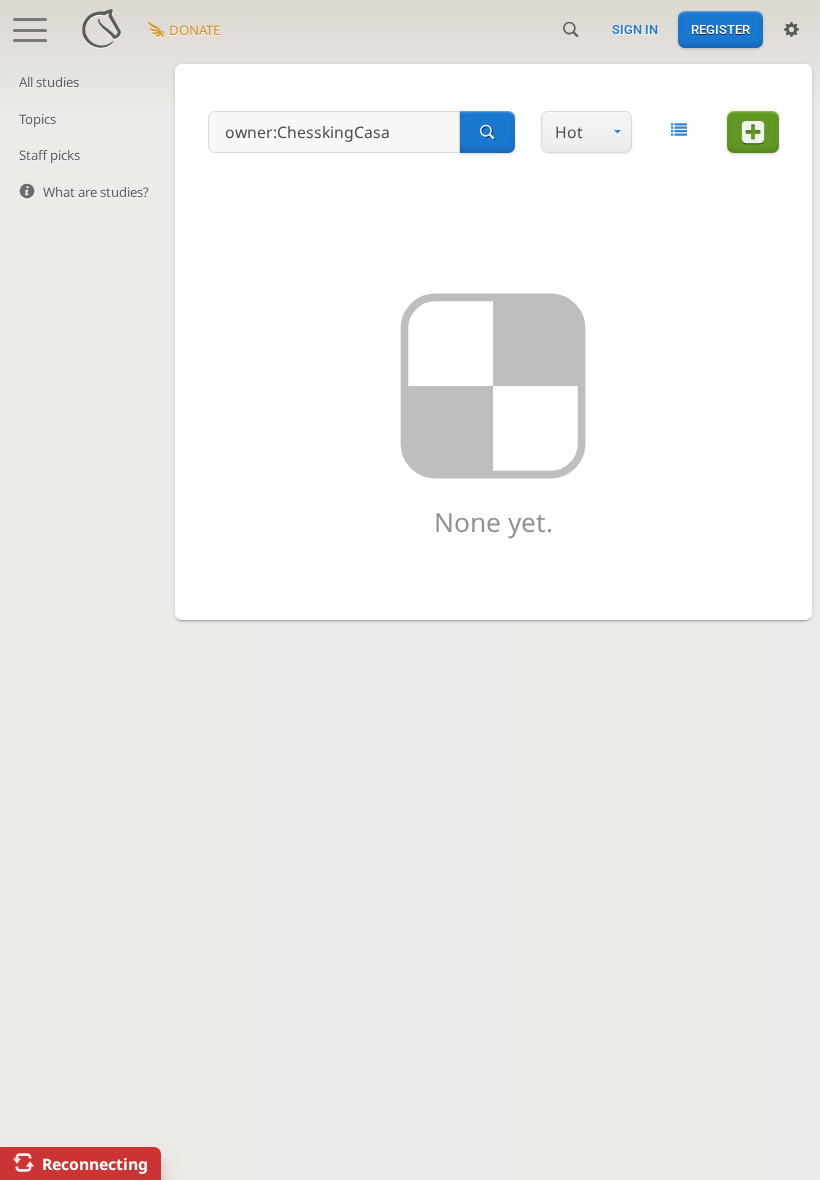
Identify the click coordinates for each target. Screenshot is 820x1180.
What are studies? (96, 192)
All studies (49, 82)
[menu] (586, 132)
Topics (37, 119)
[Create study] (753, 132)
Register (720, 29)
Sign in (635, 29)
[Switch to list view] (679, 130)
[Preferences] (791, 30)
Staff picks (49, 155)
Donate (194, 30)
